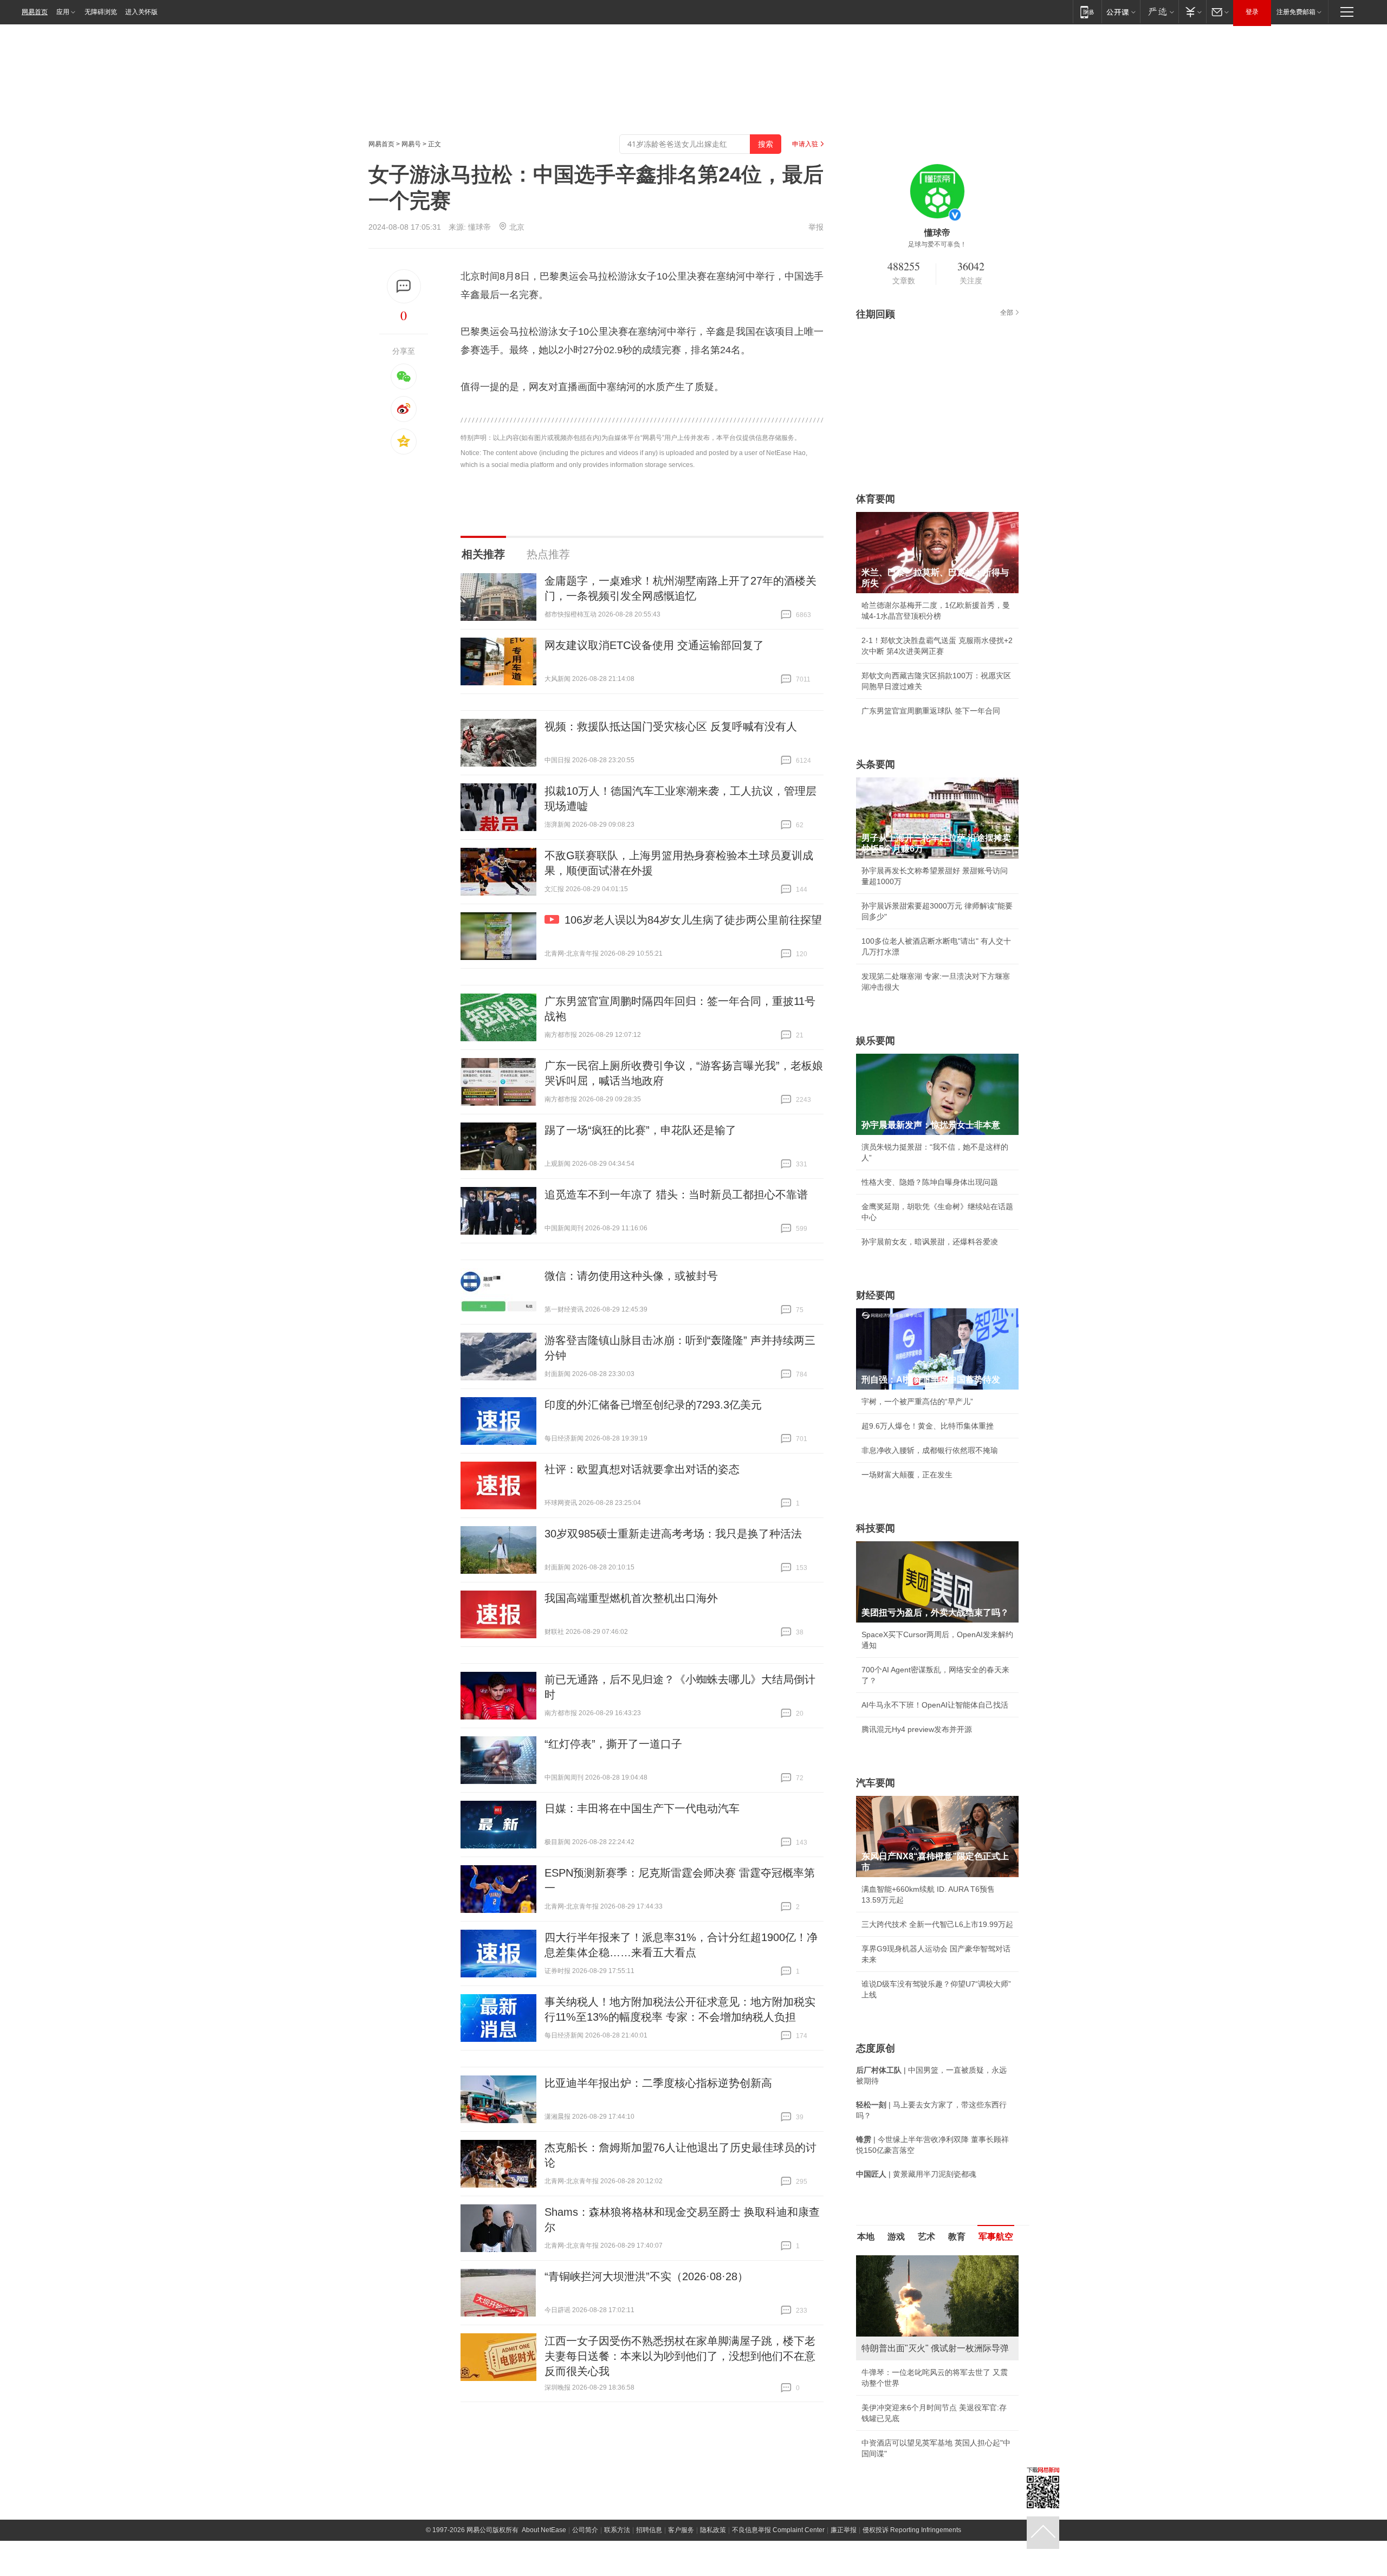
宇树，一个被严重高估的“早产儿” (917, 1401)
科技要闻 (876, 1528)
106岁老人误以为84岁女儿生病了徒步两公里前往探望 (693, 920)
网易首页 (35, 12)
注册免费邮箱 (1296, 12)
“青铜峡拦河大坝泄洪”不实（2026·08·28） (646, 2276)
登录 (1252, 12)
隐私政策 (713, 2530)
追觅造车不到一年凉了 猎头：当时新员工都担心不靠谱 (676, 1195)
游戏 (896, 2237)
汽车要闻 (876, 1783)
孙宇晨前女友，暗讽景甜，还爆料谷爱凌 (930, 1242)
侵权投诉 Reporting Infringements (912, 2530)
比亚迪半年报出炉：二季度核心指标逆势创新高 (658, 2083)
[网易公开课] (1121, 12)
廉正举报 (844, 2530)
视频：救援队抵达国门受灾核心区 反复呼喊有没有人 (671, 726)
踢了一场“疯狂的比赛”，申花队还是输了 (640, 1130)
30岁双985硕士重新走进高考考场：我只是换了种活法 (673, 1534)
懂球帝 (479, 227)
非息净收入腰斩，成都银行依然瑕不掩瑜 (930, 1450)
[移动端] (1087, 12)
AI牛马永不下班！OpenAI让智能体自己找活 (935, 1705)
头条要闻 (876, 764)
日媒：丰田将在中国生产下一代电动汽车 (642, 1808)
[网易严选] (1159, 12)
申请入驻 (805, 144)
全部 (1007, 313)
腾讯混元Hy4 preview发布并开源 (917, 1729)
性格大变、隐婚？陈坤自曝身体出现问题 (930, 1182)
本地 (866, 2237)
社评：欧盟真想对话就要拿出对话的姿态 (642, 1469)
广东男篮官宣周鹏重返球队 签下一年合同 (931, 711)
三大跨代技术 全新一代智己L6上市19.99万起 (937, 1924)
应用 (63, 12)
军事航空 (996, 2237)
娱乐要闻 (876, 1041)
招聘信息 (649, 2530)
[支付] (1192, 12)
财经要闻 (876, 1295)
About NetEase (544, 2530)
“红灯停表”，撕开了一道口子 (613, 1744)
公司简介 (585, 2530)
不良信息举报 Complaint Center (778, 2530)
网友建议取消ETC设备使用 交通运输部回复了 (654, 645)
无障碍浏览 (101, 12)
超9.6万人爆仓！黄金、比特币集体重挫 (928, 1426)
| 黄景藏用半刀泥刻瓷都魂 (916, 2174)
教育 (957, 2237)
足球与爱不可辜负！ (937, 244)
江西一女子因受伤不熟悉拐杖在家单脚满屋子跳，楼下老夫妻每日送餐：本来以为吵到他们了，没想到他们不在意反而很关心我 (680, 2356)
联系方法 (617, 2530)
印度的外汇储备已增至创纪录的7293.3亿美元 (653, 1405)
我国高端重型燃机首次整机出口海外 (631, 1598)
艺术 (926, 2237)
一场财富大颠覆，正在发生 (907, 1475)
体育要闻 (876, 499)
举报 (816, 227)
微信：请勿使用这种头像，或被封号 (631, 1276)
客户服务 (681, 2530)
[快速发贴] (404, 286)
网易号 (411, 144)
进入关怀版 (141, 12)
